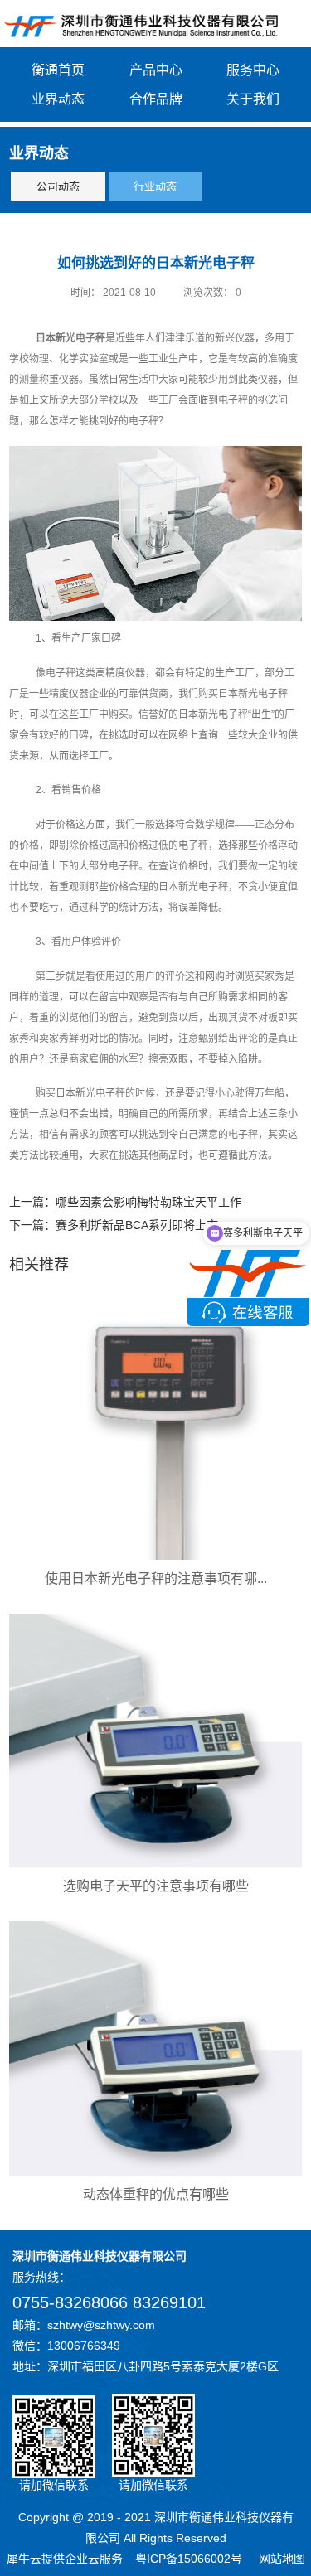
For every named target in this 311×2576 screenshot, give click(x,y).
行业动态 (155, 186)
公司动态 (58, 186)
